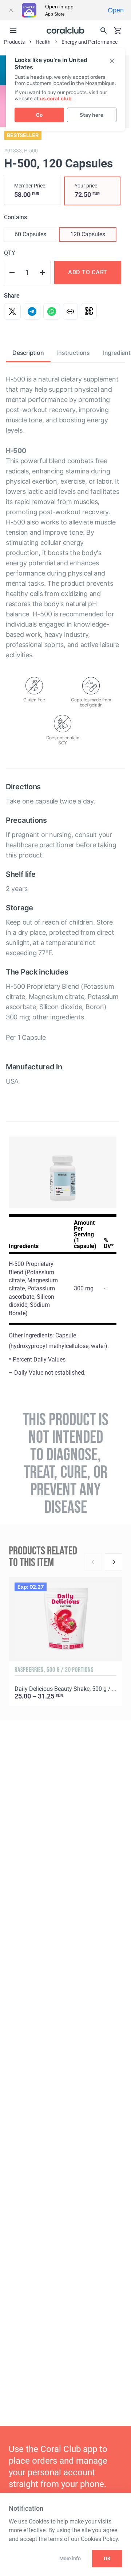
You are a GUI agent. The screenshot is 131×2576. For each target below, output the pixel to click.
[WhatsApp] (52, 311)
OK (107, 2558)
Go (39, 115)
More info (70, 2558)
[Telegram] (32, 311)
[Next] (114, 1562)
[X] (12, 311)
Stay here (92, 115)
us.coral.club (56, 99)
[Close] (11, 10)
